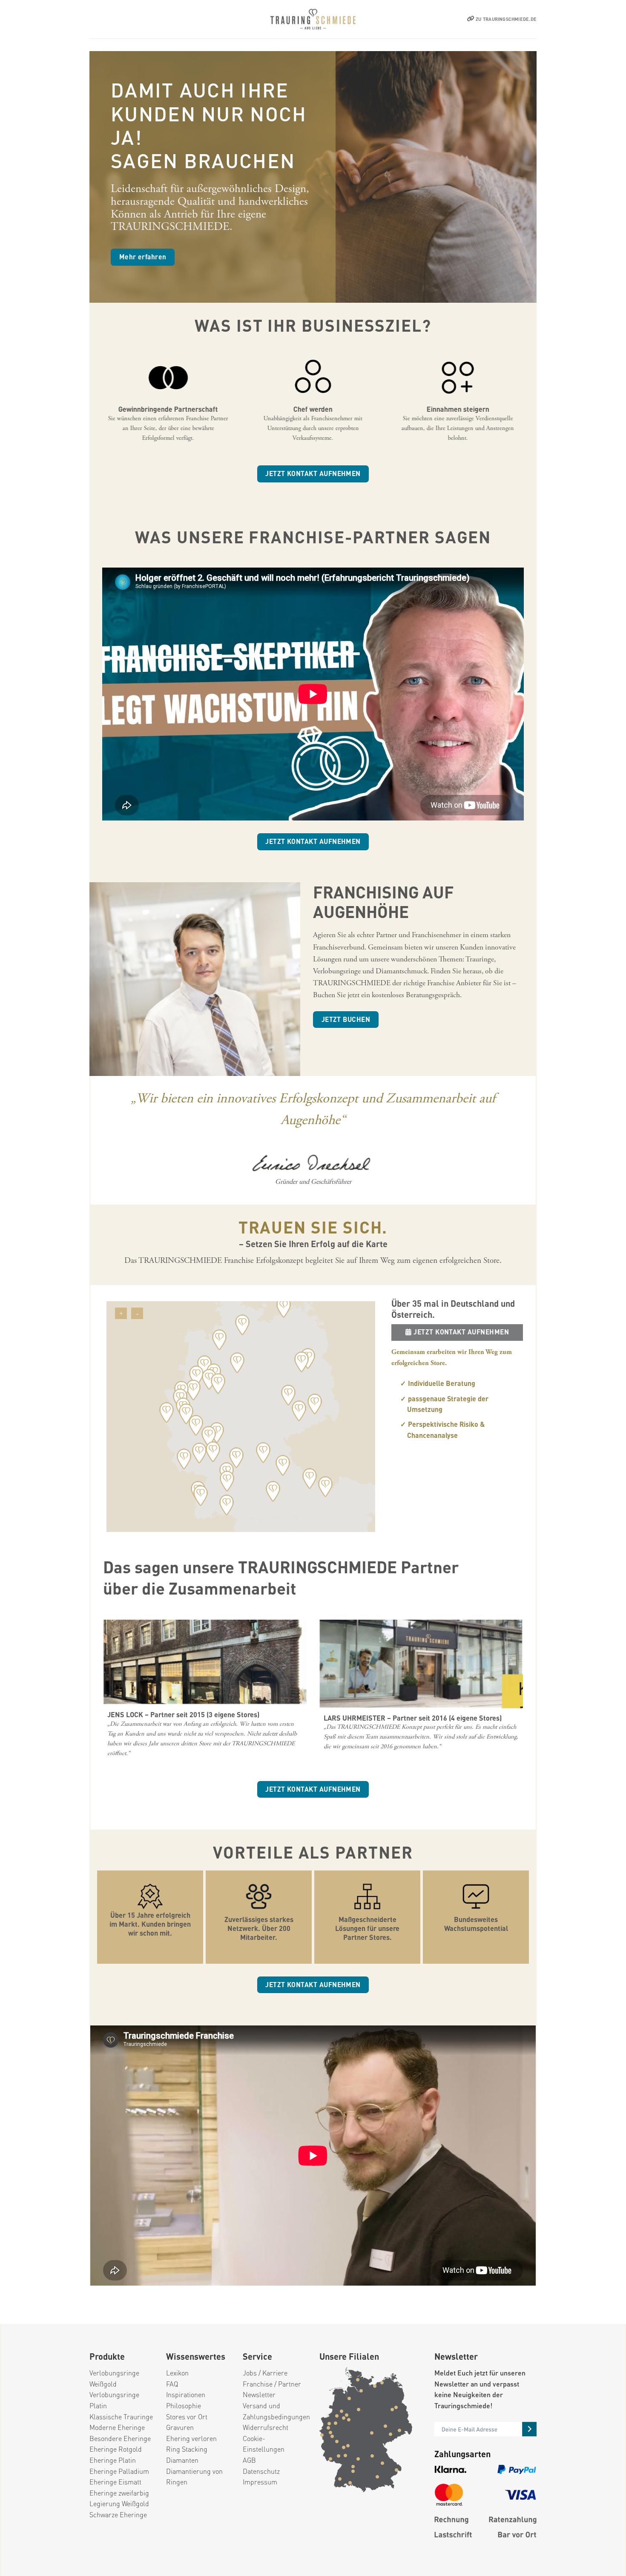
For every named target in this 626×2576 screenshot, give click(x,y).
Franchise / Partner (272, 2384)
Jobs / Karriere (265, 2373)
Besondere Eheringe (120, 2438)
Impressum (260, 2482)
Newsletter (259, 2394)
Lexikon (177, 2373)
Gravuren (180, 2427)
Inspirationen (186, 2394)
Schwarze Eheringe (118, 2514)
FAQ (172, 2384)
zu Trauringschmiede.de (506, 19)
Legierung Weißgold (119, 2503)
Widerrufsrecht (266, 2427)
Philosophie (184, 2405)
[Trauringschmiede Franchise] (313, 19)
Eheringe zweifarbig (119, 2493)
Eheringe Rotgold (116, 2449)
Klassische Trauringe (121, 2417)
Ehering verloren (191, 2438)
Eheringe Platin (113, 2460)
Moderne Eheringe (117, 2427)
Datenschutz (261, 2471)
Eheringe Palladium (119, 2471)
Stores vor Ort (187, 2417)
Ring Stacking (187, 2449)
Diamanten (182, 2460)
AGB (249, 2460)
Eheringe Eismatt (115, 2482)
